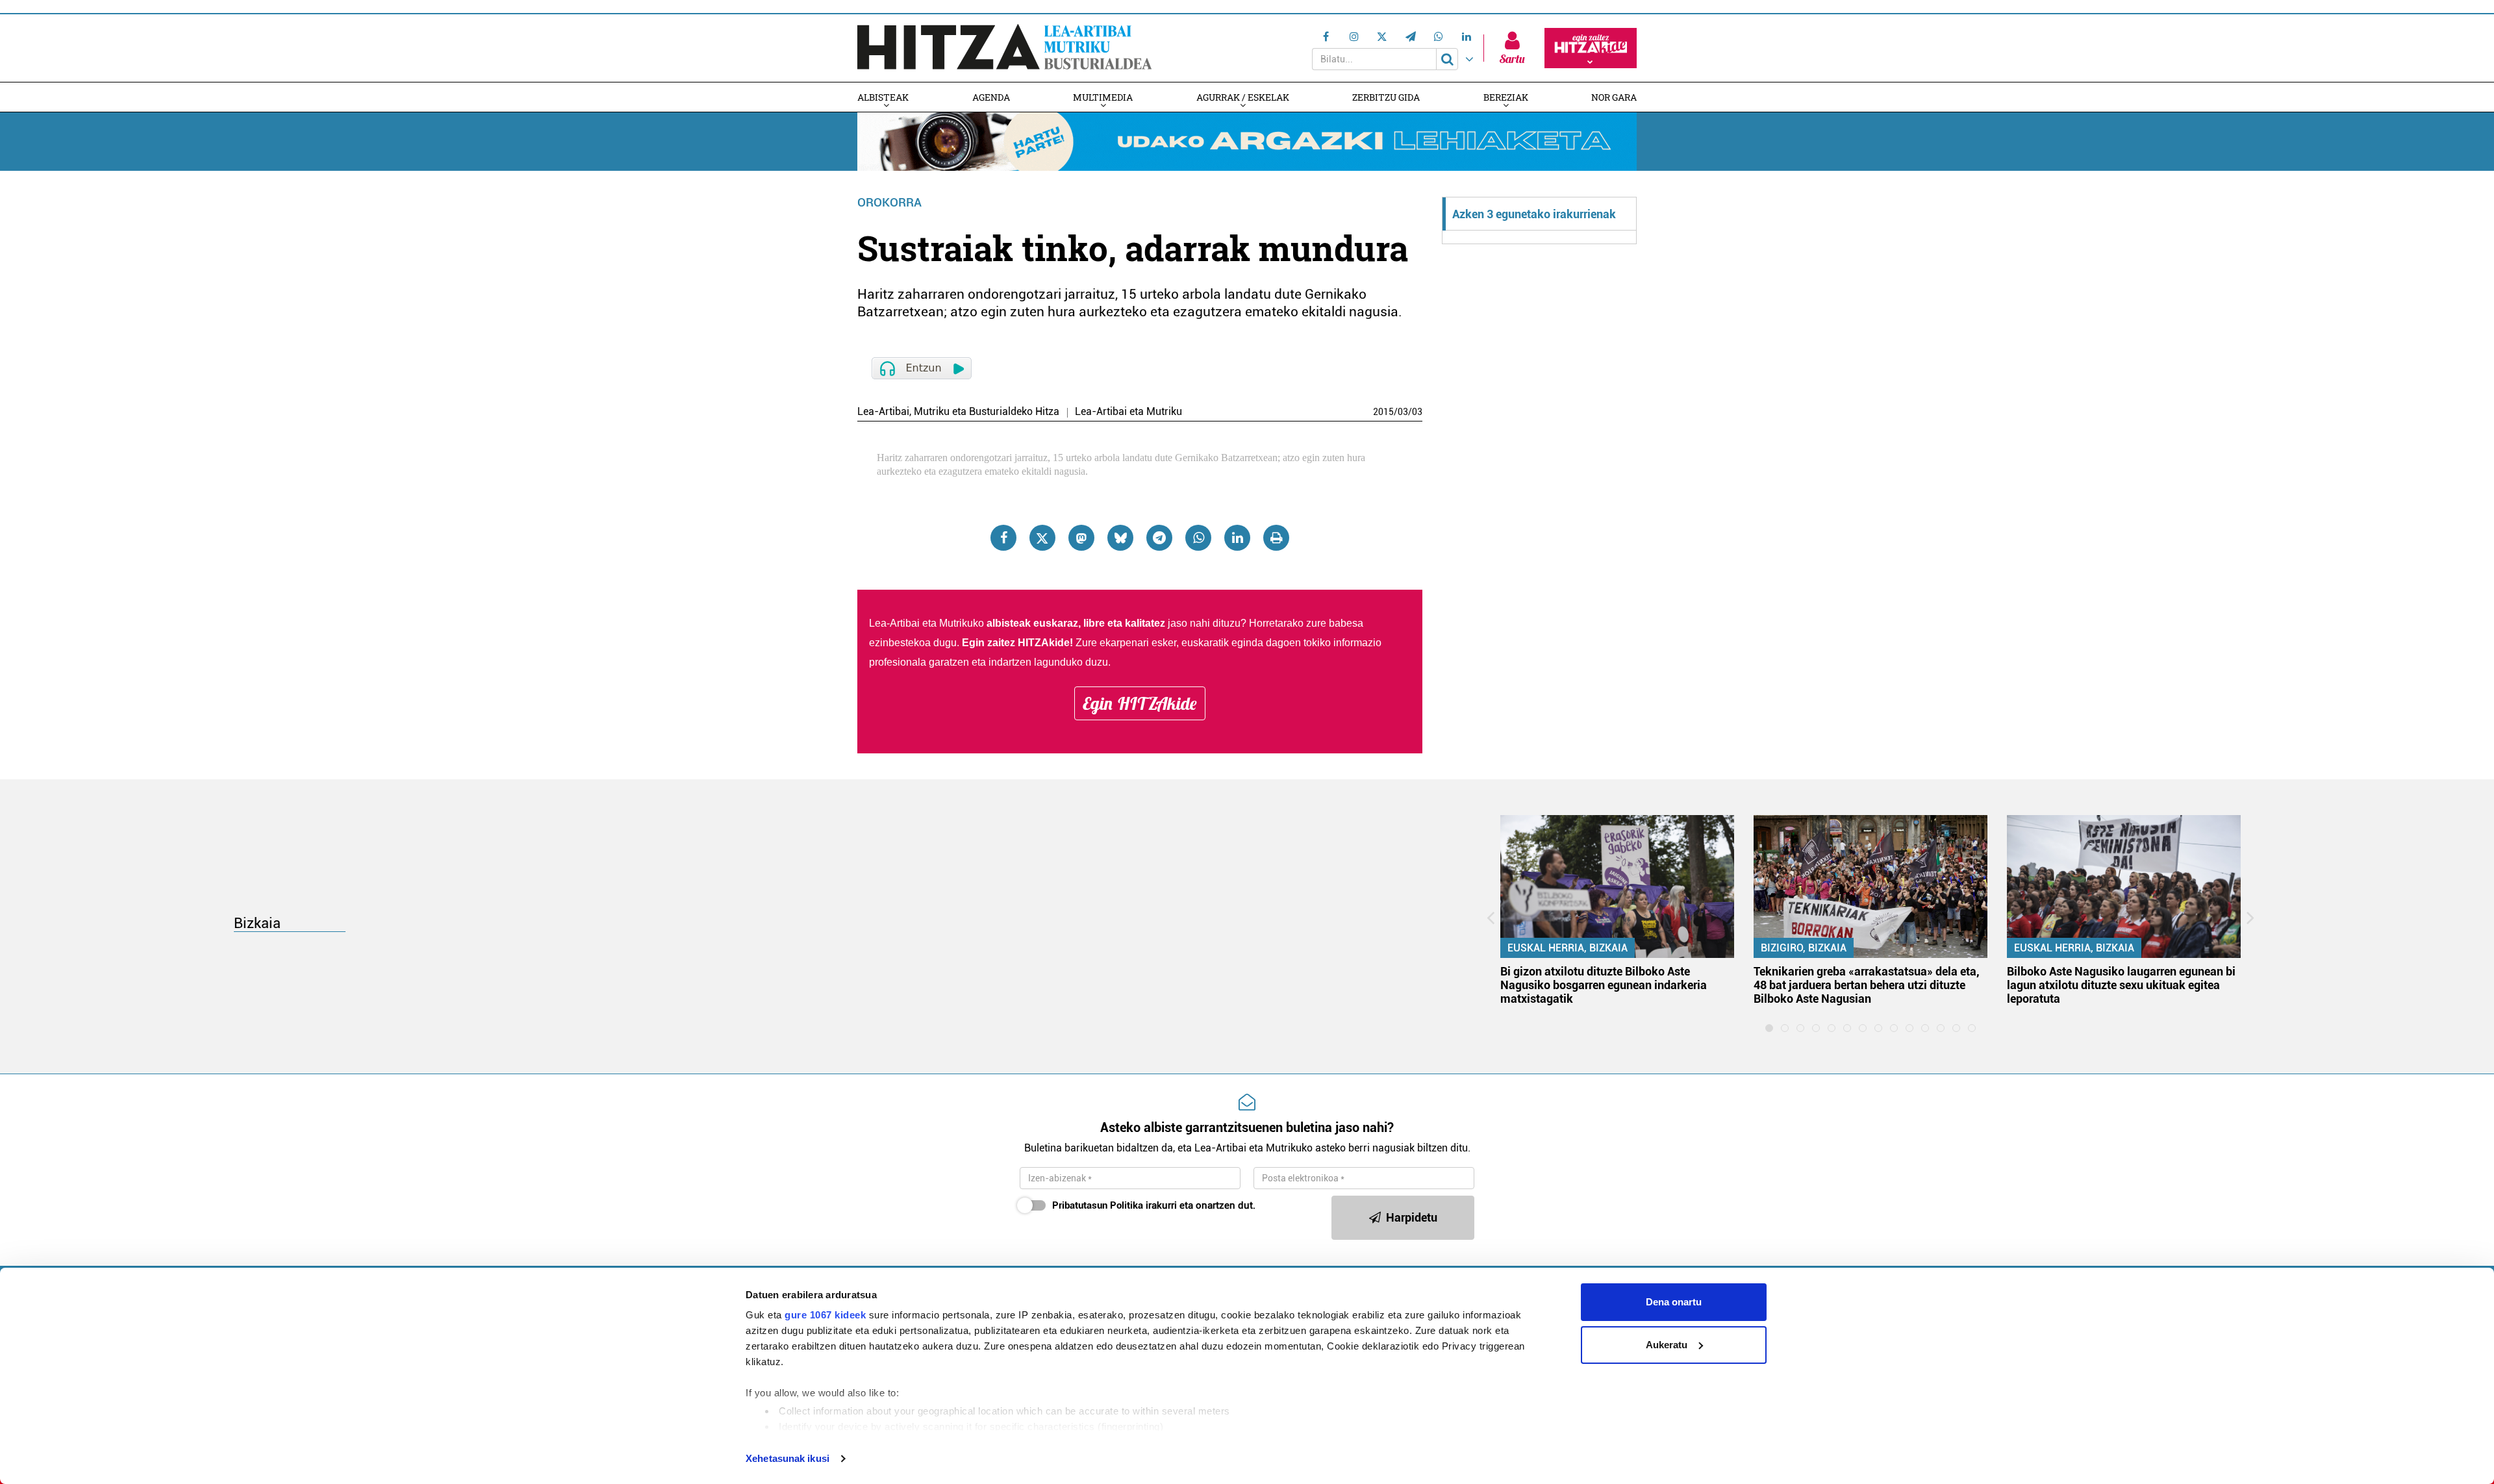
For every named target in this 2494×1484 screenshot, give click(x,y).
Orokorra (889, 202)
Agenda (991, 97)
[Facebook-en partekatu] (1003, 538)
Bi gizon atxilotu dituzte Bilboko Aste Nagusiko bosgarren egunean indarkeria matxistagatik (1604, 985)
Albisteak (883, 97)
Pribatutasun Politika (1098, 1205)
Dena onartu (1674, 1302)
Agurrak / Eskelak (1243, 97)
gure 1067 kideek (825, 1315)
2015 (1383, 412)
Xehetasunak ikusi (787, 1458)
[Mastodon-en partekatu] (1081, 538)
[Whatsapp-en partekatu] (1198, 538)
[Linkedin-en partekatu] (1237, 538)
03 (1403, 412)
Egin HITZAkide (1140, 703)
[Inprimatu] (1276, 538)
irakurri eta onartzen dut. (1154, 1205)
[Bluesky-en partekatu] (1120, 538)
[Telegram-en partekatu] (1159, 538)
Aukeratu (1667, 1345)
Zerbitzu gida (1386, 97)
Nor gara (1614, 97)
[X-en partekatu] (1042, 538)
